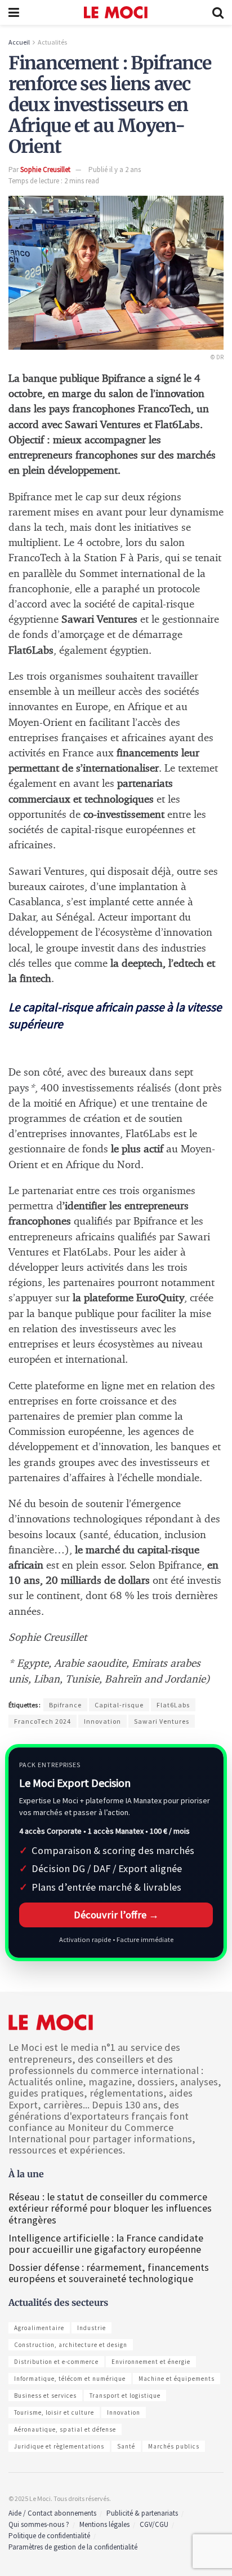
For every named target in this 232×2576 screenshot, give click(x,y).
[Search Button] (218, 12)
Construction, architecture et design (71, 2345)
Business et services (45, 2396)
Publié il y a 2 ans (115, 169)
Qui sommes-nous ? (39, 2524)
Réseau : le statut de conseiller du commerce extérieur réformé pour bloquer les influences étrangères (110, 2208)
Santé (126, 2446)
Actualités (52, 42)
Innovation (102, 1721)
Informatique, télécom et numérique (70, 2379)
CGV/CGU (154, 2524)
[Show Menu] (14, 12)
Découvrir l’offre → (116, 1915)
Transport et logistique (125, 2396)
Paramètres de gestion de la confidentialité (73, 2547)
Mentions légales (104, 2524)
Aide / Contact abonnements (52, 2513)
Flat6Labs (173, 1705)
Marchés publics (174, 2446)
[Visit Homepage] (116, 12)
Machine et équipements (177, 2379)
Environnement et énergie (151, 2362)
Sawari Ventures (162, 1721)
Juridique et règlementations (59, 2446)
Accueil (19, 42)
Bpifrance (65, 1705)
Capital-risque (119, 1705)
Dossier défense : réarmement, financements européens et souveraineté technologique (109, 2273)
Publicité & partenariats (142, 2513)
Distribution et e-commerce (56, 2362)
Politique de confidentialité (49, 2536)
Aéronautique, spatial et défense (65, 2429)
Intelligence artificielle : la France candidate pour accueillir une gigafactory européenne (106, 2243)
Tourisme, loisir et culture (54, 2412)
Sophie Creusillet (45, 169)
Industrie (92, 2328)
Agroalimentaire (39, 2328)
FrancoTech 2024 (43, 1721)
